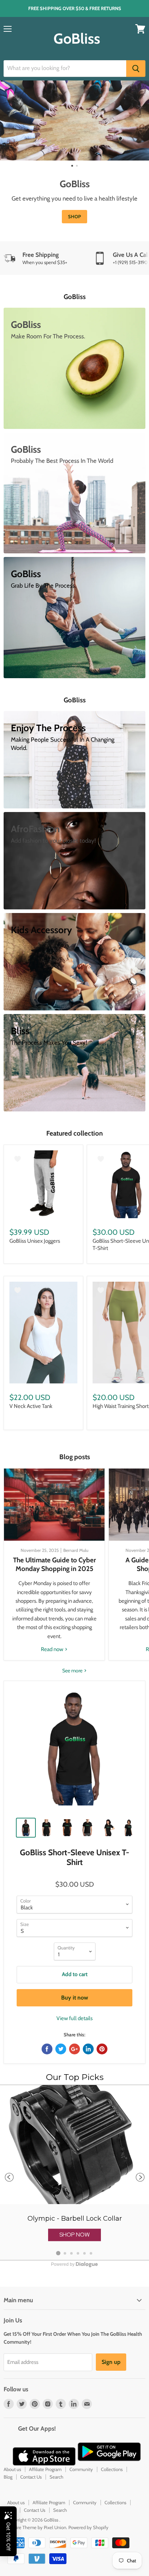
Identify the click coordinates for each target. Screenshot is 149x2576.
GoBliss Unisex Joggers (35, 1241)
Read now (53, 1649)
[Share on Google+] (74, 2049)
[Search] (136, 69)
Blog (8, 2477)
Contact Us (31, 2477)
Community (81, 2469)
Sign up (111, 2362)
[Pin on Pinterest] (102, 2049)
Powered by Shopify (88, 2527)
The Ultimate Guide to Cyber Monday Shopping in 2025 (54, 1564)
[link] (74, 2173)
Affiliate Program (45, 2469)
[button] (74, 2235)
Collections (112, 2469)
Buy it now (75, 1998)
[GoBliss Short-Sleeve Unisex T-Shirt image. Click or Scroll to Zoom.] (74, 1751)
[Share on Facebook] (47, 2049)
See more (73, 1671)
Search (56, 2477)
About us (12, 2469)
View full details (74, 2018)
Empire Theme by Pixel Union (37, 2527)
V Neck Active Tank (31, 1406)
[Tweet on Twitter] (61, 2049)
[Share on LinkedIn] (88, 2049)
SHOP (74, 216)
